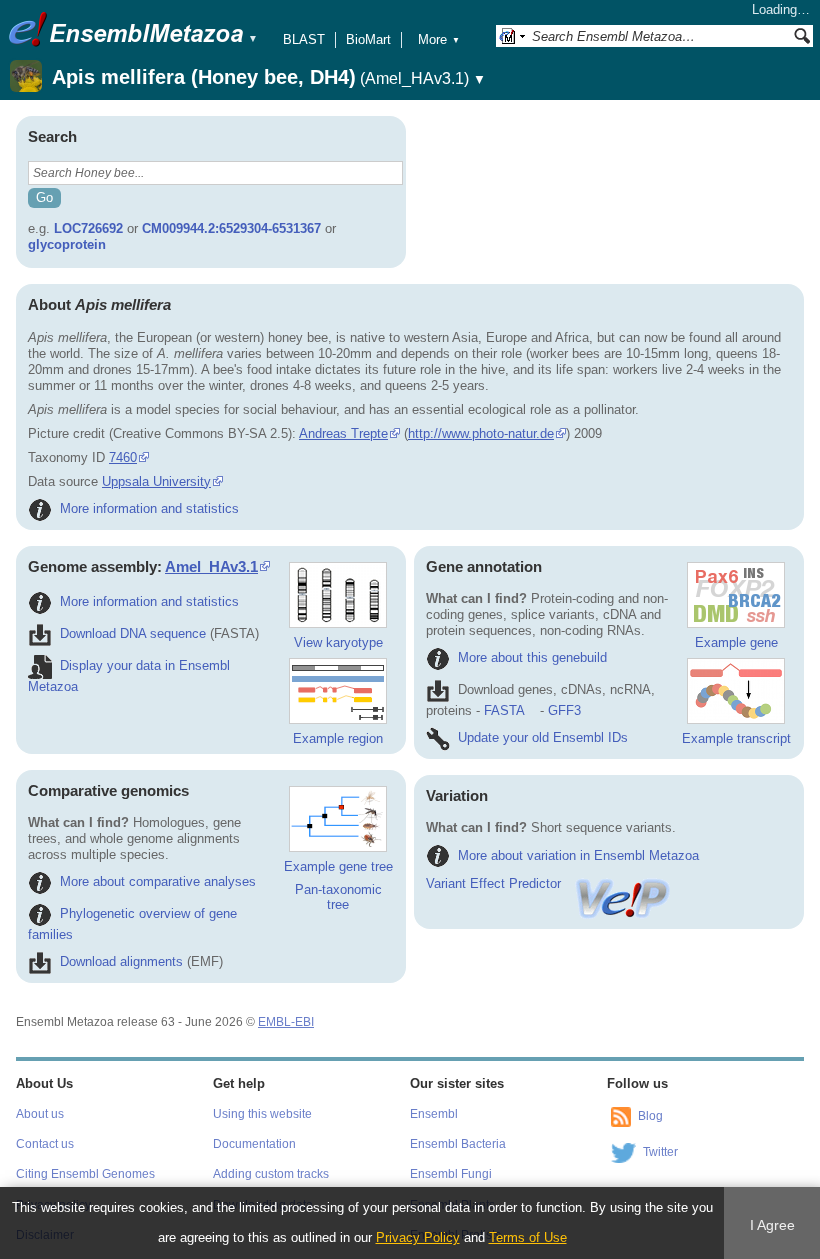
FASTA (504, 710)
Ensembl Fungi (451, 1174)
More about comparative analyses (158, 881)
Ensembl (434, 1114)
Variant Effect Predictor (493, 883)
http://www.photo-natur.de (481, 433)
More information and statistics (149, 508)
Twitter (660, 1152)
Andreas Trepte (343, 433)
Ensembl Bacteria (458, 1144)
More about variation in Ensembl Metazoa (578, 855)
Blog (650, 1116)
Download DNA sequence (133, 633)
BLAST (304, 39)
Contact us (45, 1144)
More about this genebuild (532, 657)
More (439, 39)
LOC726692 (88, 228)
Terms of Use (528, 1237)
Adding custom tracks (271, 1174)
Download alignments (121, 961)
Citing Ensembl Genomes (85, 1174)
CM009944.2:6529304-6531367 (231, 228)
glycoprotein (67, 244)
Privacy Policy (418, 1237)
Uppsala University (156, 481)
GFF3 (564, 710)
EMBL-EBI (286, 1022)
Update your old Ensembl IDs (543, 737)
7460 (123, 457)
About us (40, 1114)
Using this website (262, 1114)
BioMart (368, 39)
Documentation (254, 1144)
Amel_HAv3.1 (211, 566)
